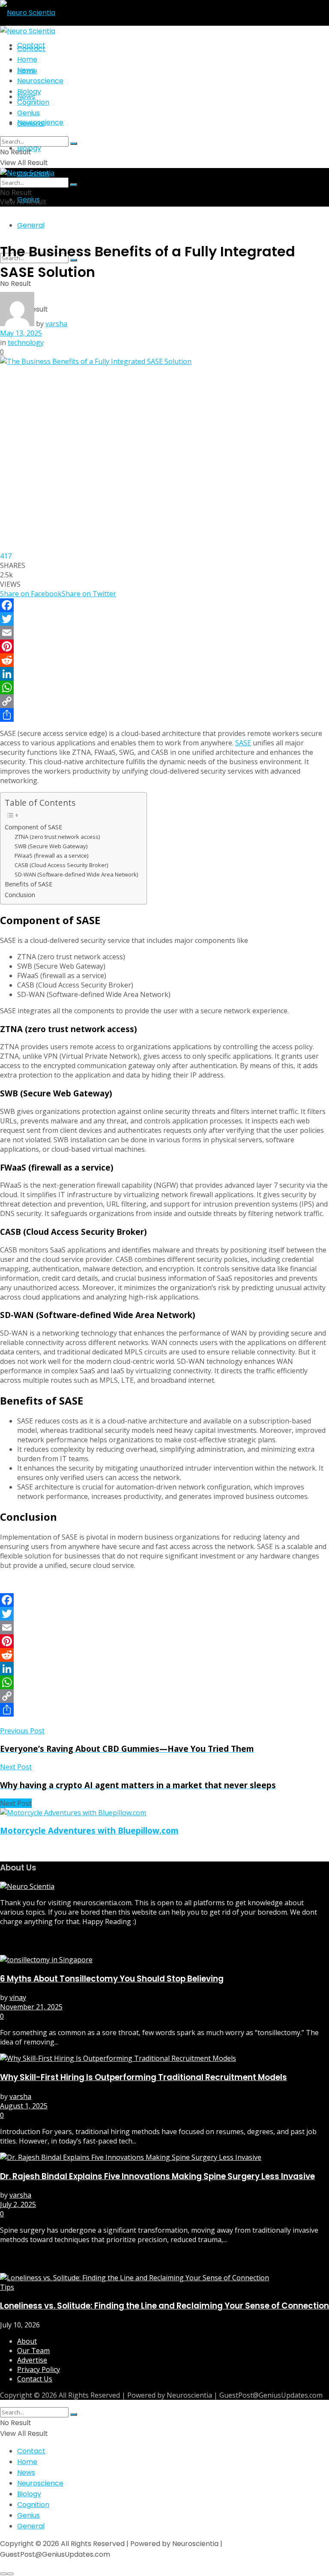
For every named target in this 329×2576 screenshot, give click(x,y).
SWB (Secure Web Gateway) (51, 846)
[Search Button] (74, 144)
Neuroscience (40, 81)
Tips (7, 2287)
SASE (243, 743)
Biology (29, 92)
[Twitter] (164, 619)
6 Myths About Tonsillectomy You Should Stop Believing (112, 1979)
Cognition (33, 102)
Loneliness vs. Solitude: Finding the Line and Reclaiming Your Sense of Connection (164, 2306)
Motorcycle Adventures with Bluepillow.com (89, 1830)
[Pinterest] (164, 646)
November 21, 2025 (31, 2007)
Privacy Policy (39, 2369)
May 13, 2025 (21, 333)
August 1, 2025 (24, 2106)
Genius (28, 113)
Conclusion (20, 895)
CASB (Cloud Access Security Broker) (61, 865)
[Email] (164, 633)
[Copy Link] (164, 701)
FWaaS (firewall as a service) (51, 856)
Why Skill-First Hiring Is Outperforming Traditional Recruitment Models (144, 2077)
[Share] (164, 715)
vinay (18, 1997)
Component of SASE (33, 827)
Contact (31, 49)
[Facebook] (164, 605)
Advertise (32, 2360)
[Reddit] (164, 660)
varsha (56, 324)
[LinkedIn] (164, 674)
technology (26, 342)
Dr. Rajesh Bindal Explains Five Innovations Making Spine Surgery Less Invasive (157, 2176)
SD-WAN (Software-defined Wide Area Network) (76, 874)
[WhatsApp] (164, 688)
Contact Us (35, 2379)
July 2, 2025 (18, 2204)
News (26, 97)
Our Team (33, 2351)
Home (27, 59)
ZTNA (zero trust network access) (57, 837)
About (27, 2341)
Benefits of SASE (28, 884)
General (31, 225)
